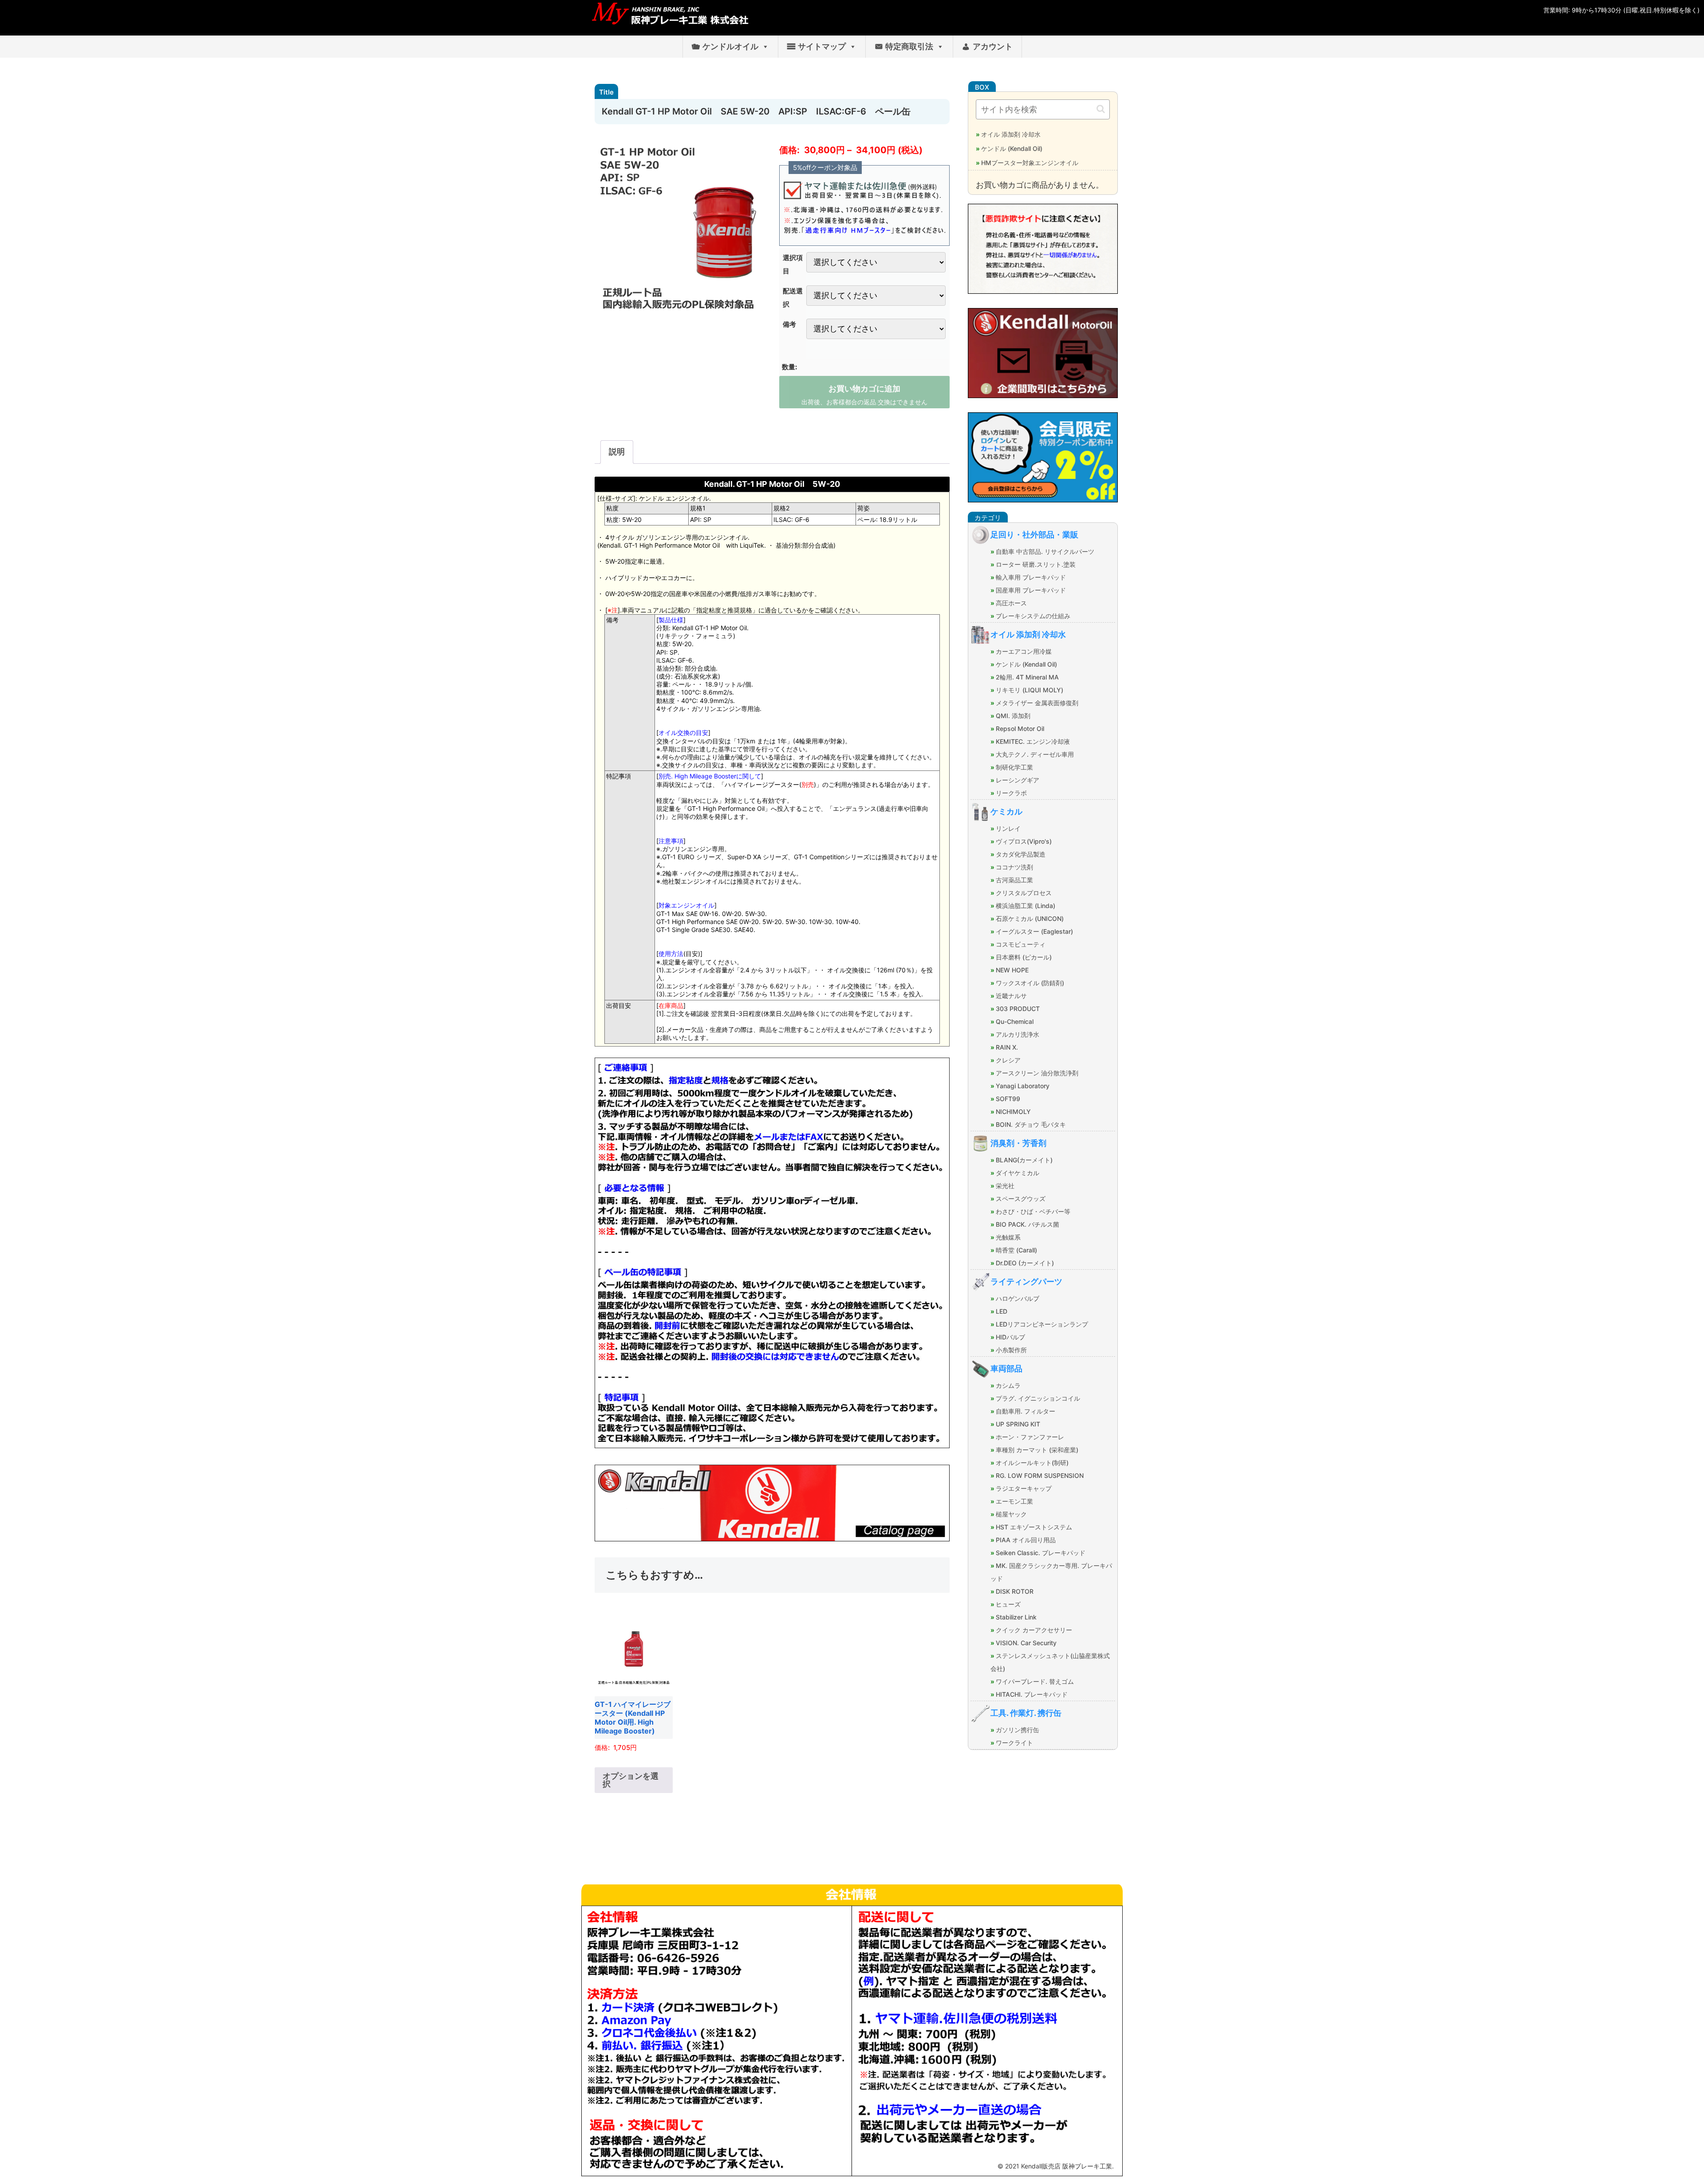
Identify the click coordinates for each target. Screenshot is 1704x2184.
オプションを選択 (631, 1780)
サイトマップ (822, 46)
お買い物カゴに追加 (864, 389)
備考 (789, 324)
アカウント (993, 46)
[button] (1101, 109)
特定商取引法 (909, 46)
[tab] (617, 452)
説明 (617, 452)
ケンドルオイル (730, 46)
